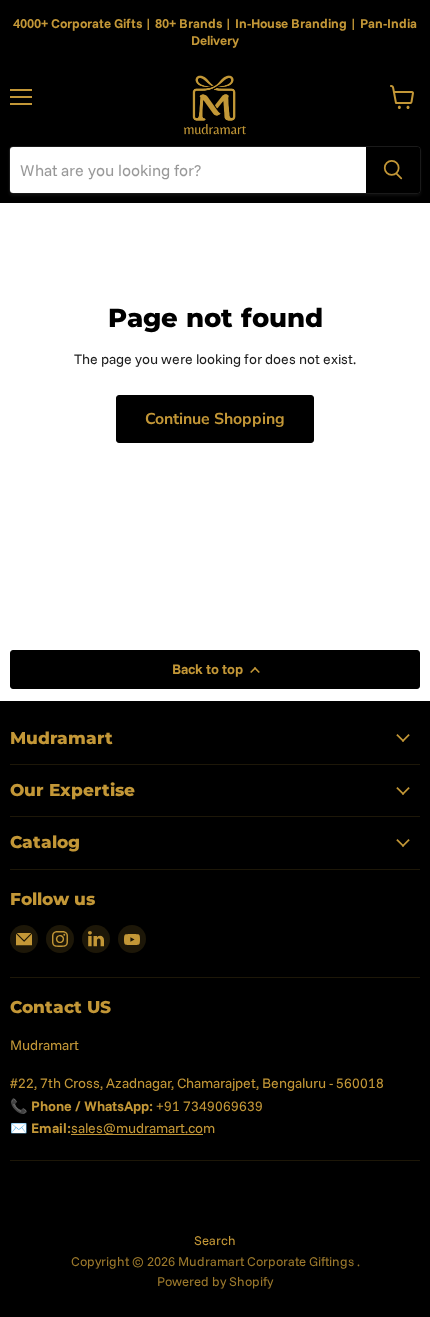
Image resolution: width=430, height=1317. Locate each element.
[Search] (393, 170)
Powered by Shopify (215, 1281)
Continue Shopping (215, 419)
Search (215, 1240)
